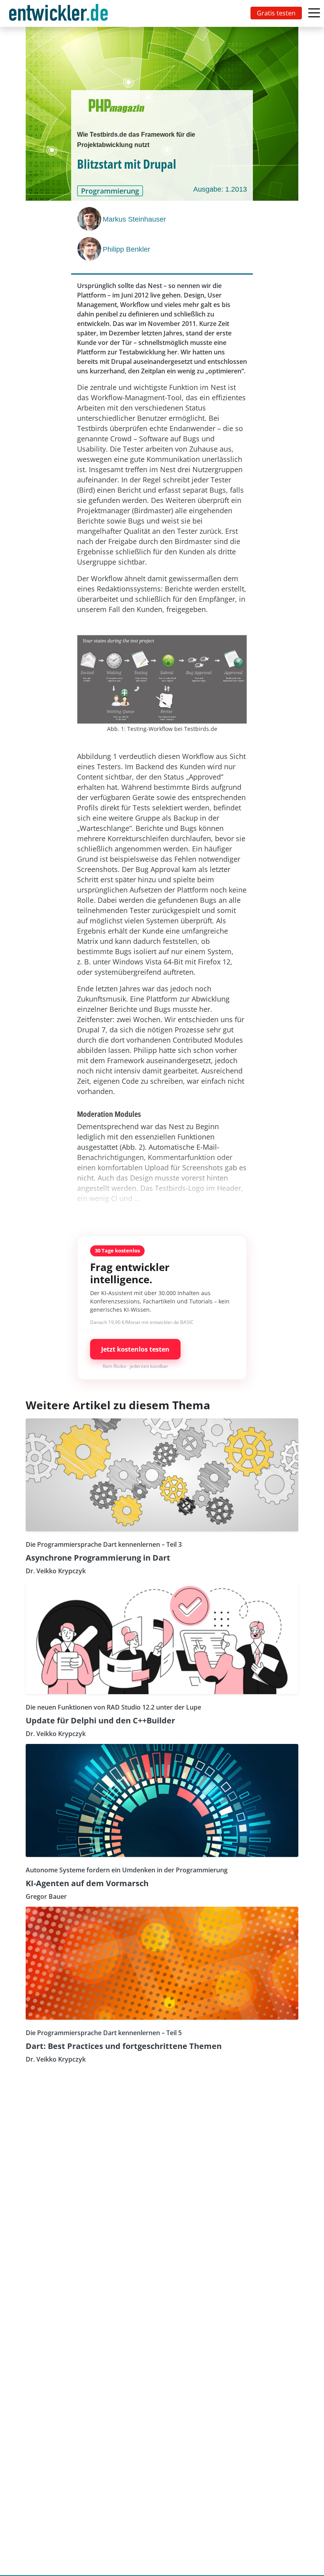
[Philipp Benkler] (90, 249)
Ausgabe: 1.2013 (220, 189)
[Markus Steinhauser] (90, 219)
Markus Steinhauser (134, 219)
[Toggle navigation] (60, 13)
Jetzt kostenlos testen (135, 1349)
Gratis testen (276, 13)
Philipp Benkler (126, 249)
